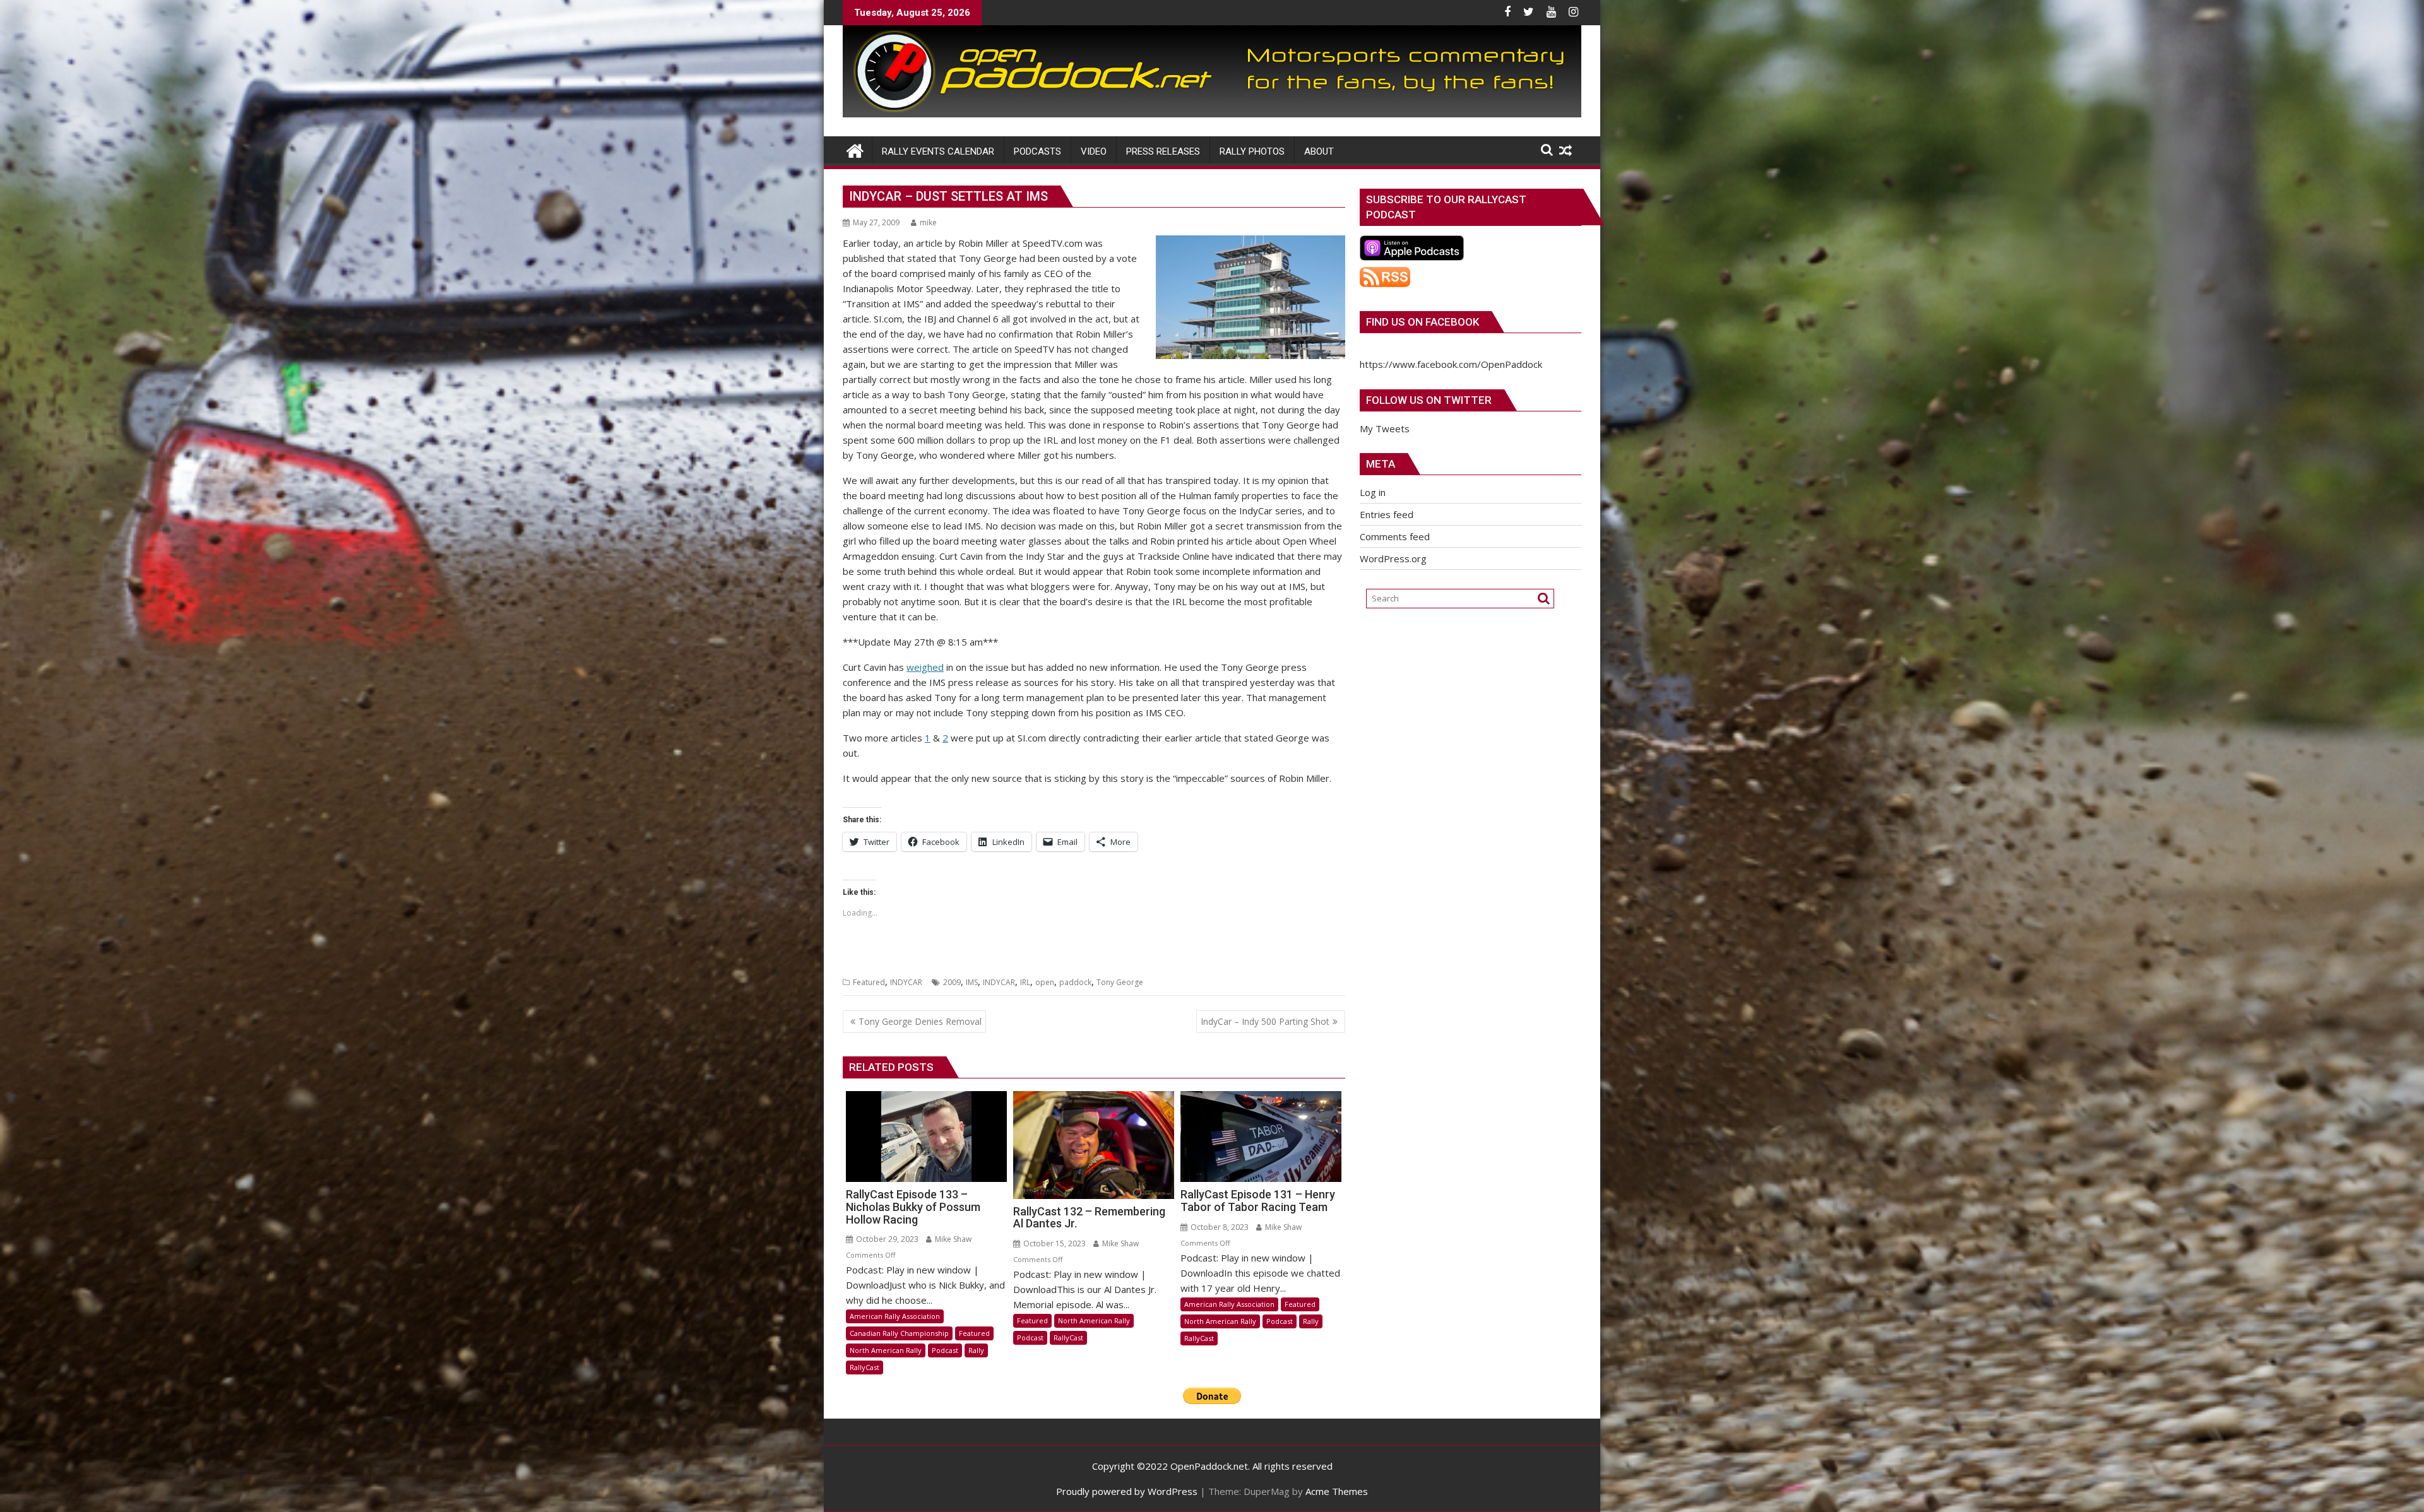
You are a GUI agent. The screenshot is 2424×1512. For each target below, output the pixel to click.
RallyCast (864, 1367)
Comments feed (1395, 536)
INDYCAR (906, 982)
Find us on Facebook (1423, 322)
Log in (1373, 492)
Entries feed (1387, 514)
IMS (972, 982)
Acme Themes (1337, 1491)
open (1045, 982)
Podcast (945, 1350)
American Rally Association (895, 1316)
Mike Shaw (952, 1239)
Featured (869, 982)
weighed (925, 667)
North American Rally (886, 1350)
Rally (976, 1350)
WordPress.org (1393, 558)
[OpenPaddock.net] (1212, 114)
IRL (1025, 982)
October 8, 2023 (1219, 1227)
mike (928, 222)
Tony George (1120, 982)
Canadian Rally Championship (899, 1333)
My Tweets (1385, 428)
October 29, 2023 (886, 1239)
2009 (952, 982)
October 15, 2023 (1054, 1243)
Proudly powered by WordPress (1127, 1491)
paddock (1075, 982)
